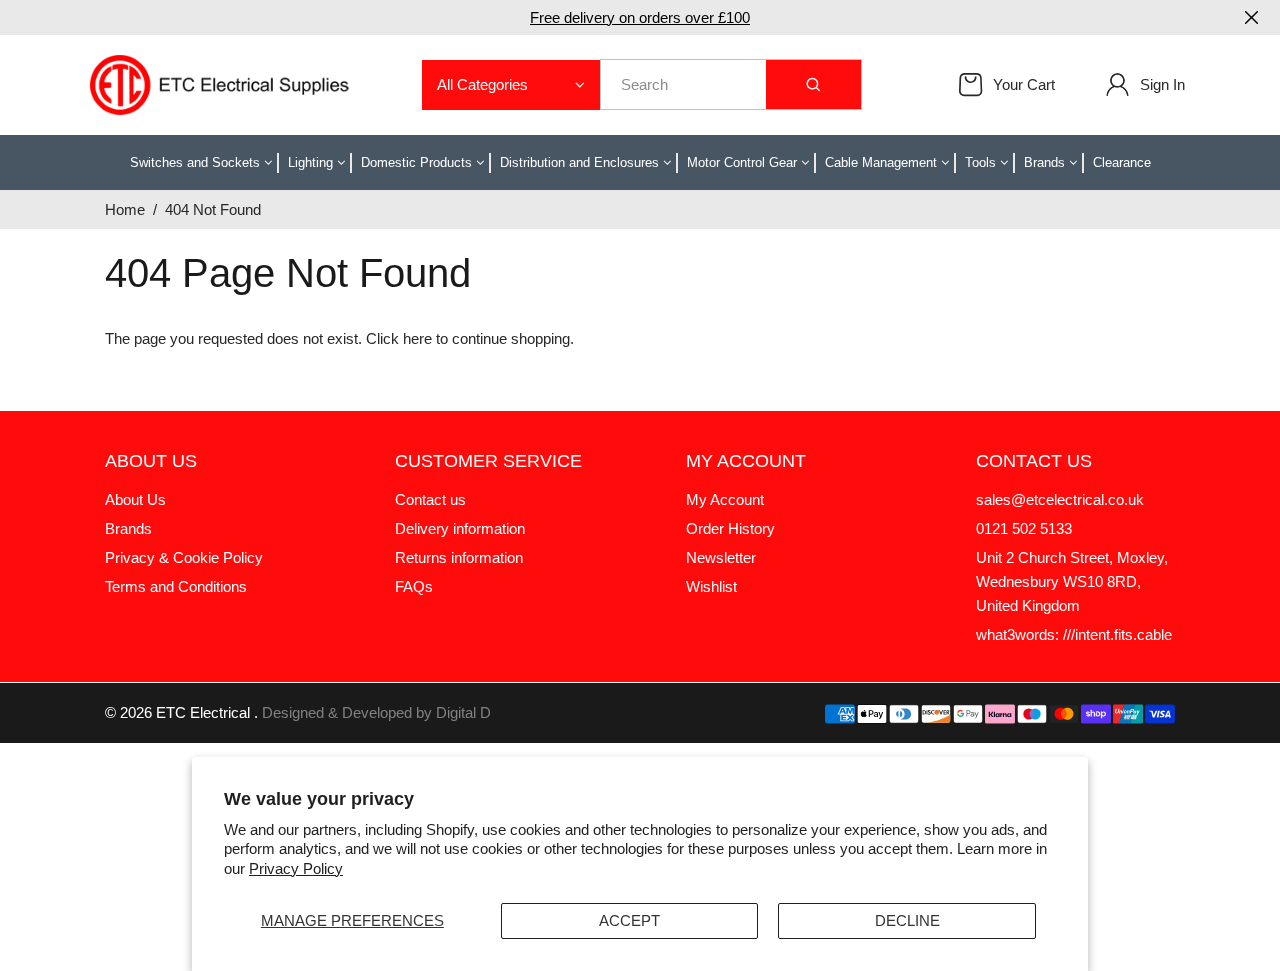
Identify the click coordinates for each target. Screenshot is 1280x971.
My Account (725, 499)
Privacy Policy (296, 868)
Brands (128, 528)
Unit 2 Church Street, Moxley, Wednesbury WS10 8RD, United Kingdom (1072, 581)
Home (125, 209)
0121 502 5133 (1024, 528)
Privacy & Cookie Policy (184, 557)
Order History (730, 528)
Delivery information (460, 528)
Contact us (430, 499)
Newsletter (721, 557)
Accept (629, 920)
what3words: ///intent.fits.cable (1074, 634)
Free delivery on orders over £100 (640, 17)
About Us (135, 499)
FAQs (414, 586)
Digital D (463, 712)
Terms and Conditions (176, 586)
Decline (907, 920)
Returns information (459, 557)
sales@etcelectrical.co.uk (1060, 499)
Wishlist (711, 586)
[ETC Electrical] (220, 83)
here (417, 338)
